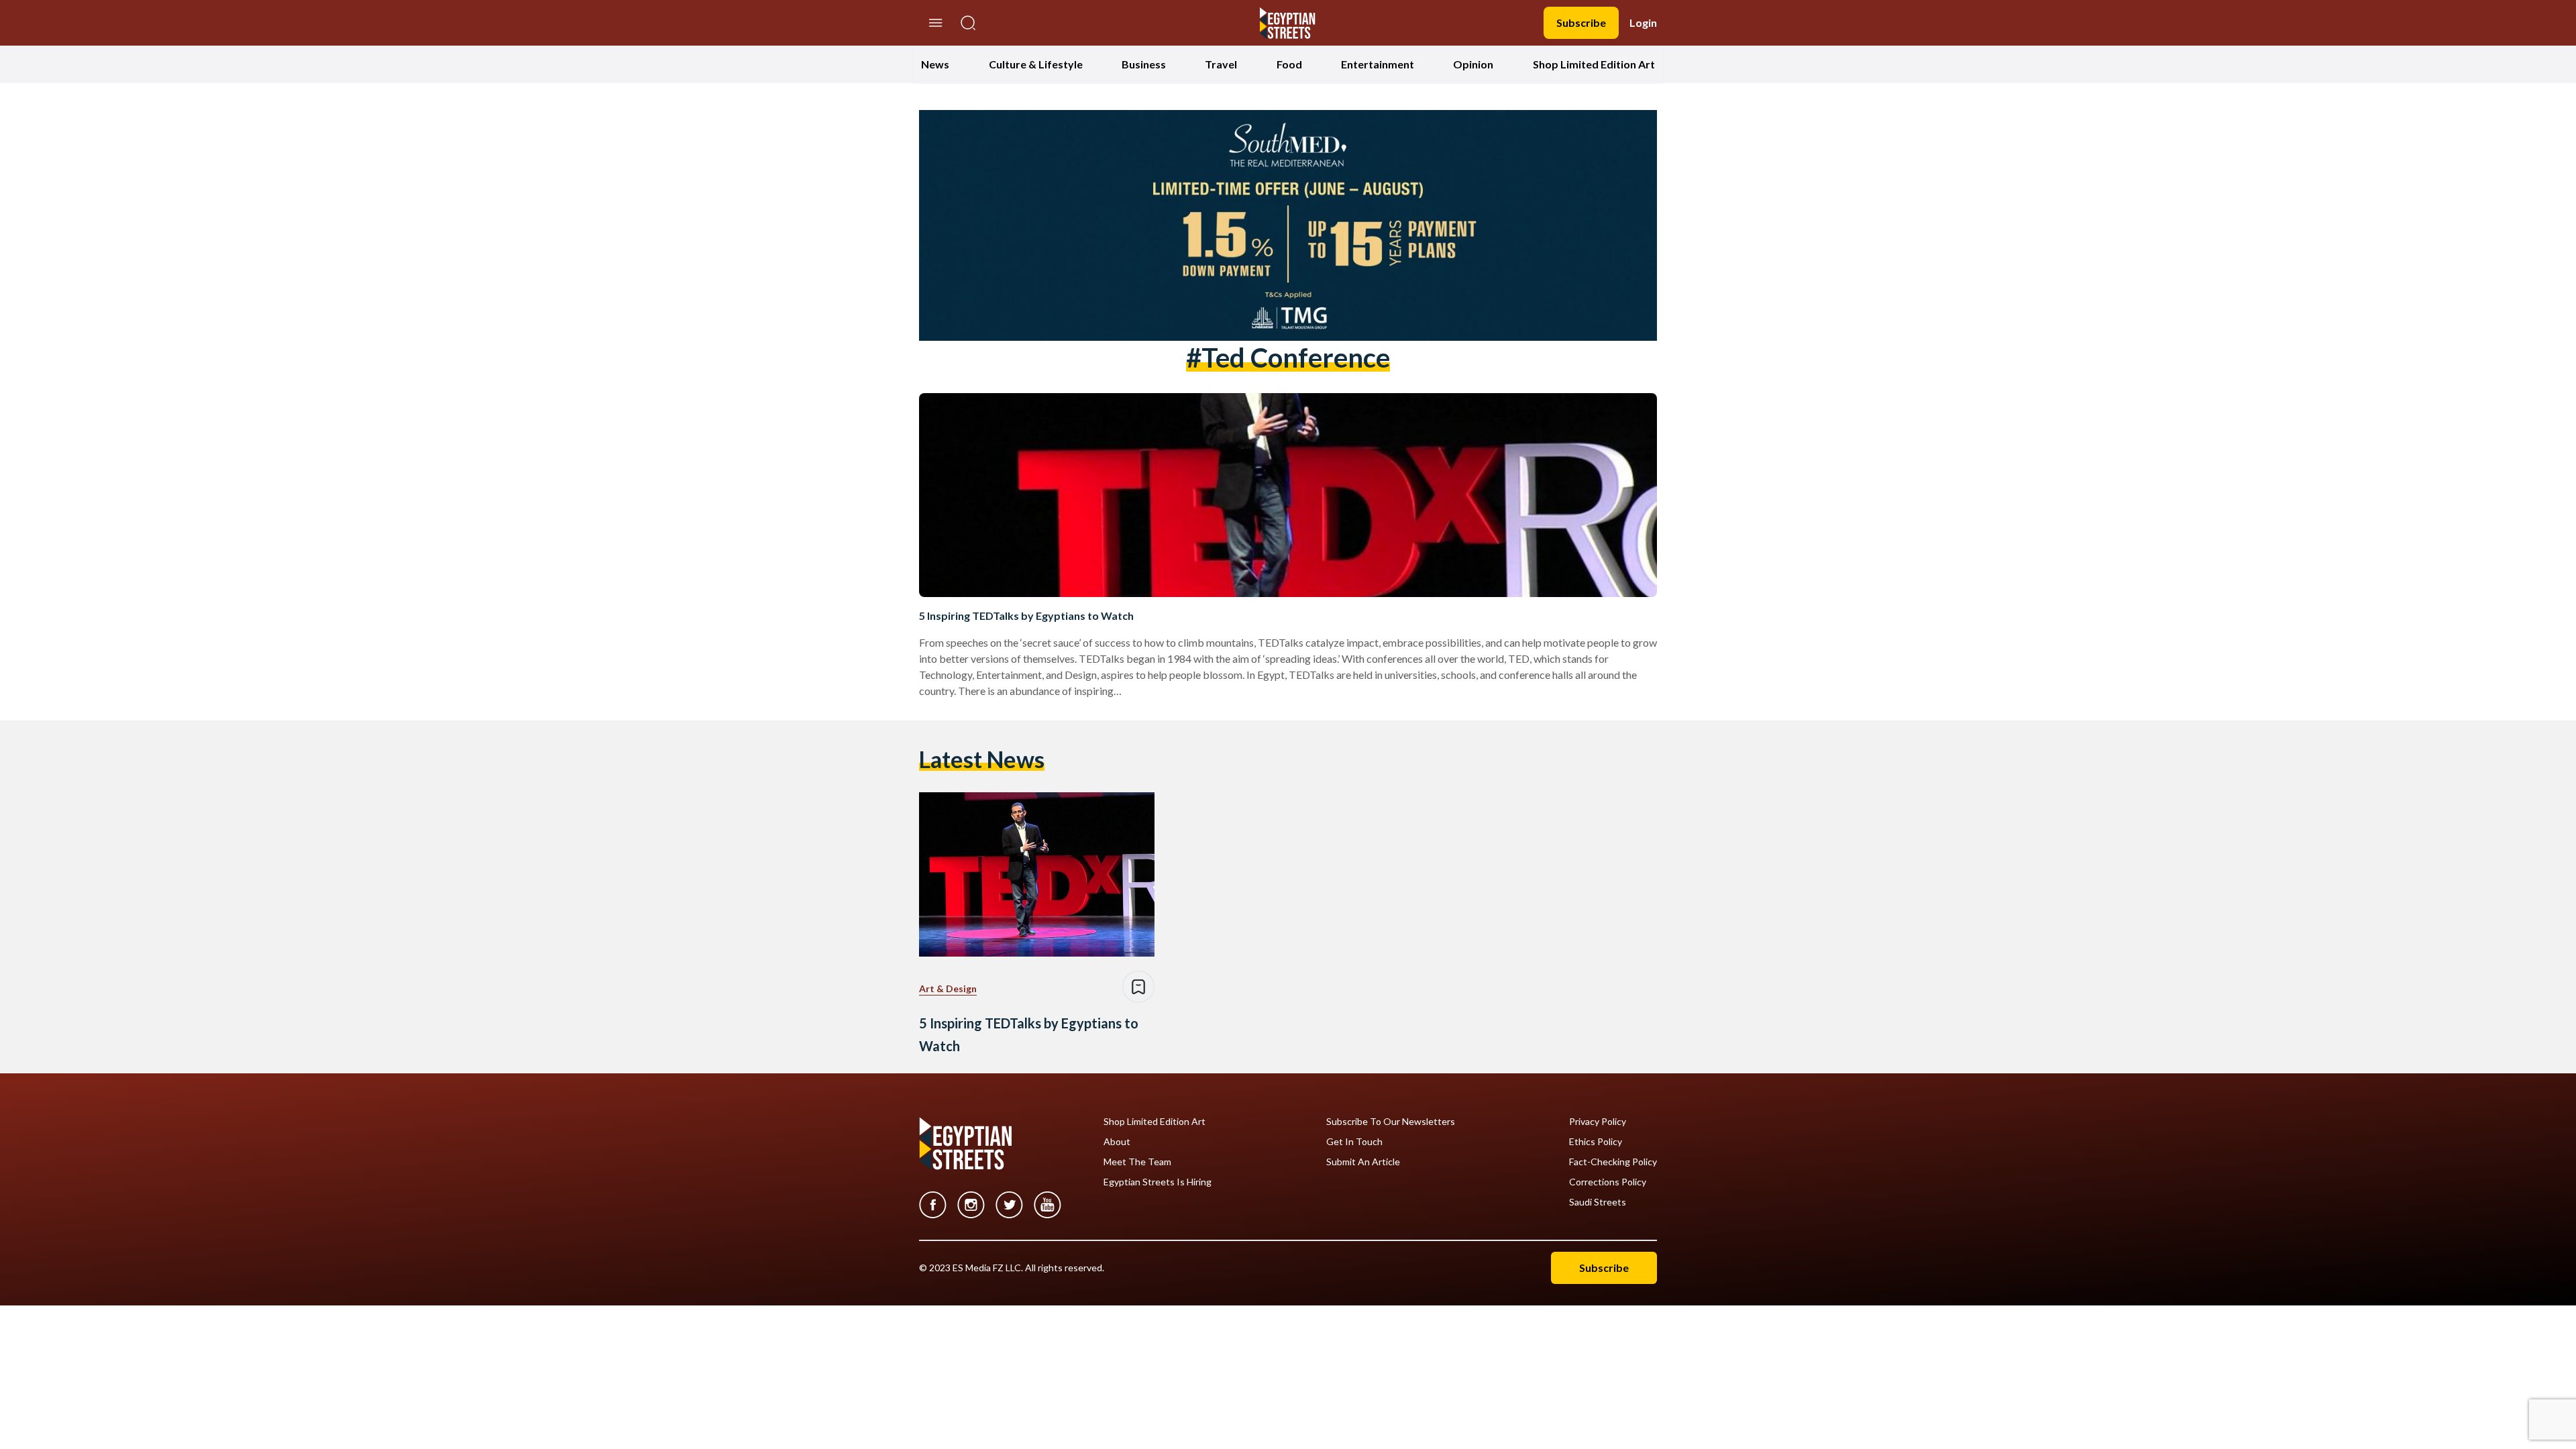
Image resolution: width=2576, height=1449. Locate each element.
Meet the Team (1137, 1162)
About (1117, 1142)
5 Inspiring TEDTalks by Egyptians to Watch (1026, 615)
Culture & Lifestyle (1036, 64)
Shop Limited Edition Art (1594, 64)
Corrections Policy (1608, 1182)
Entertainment (1378, 64)
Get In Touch (1354, 1142)
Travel (1221, 64)
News (935, 64)
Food (1289, 64)
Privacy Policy (1598, 1122)
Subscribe (1581, 22)
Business (1144, 64)
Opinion (1473, 64)
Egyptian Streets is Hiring (1158, 1182)
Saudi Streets (1598, 1202)
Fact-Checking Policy (1613, 1162)
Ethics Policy (1596, 1142)
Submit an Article (1363, 1162)
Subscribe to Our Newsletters (1391, 1122)
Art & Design (948, 988)
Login (1643, 22)
